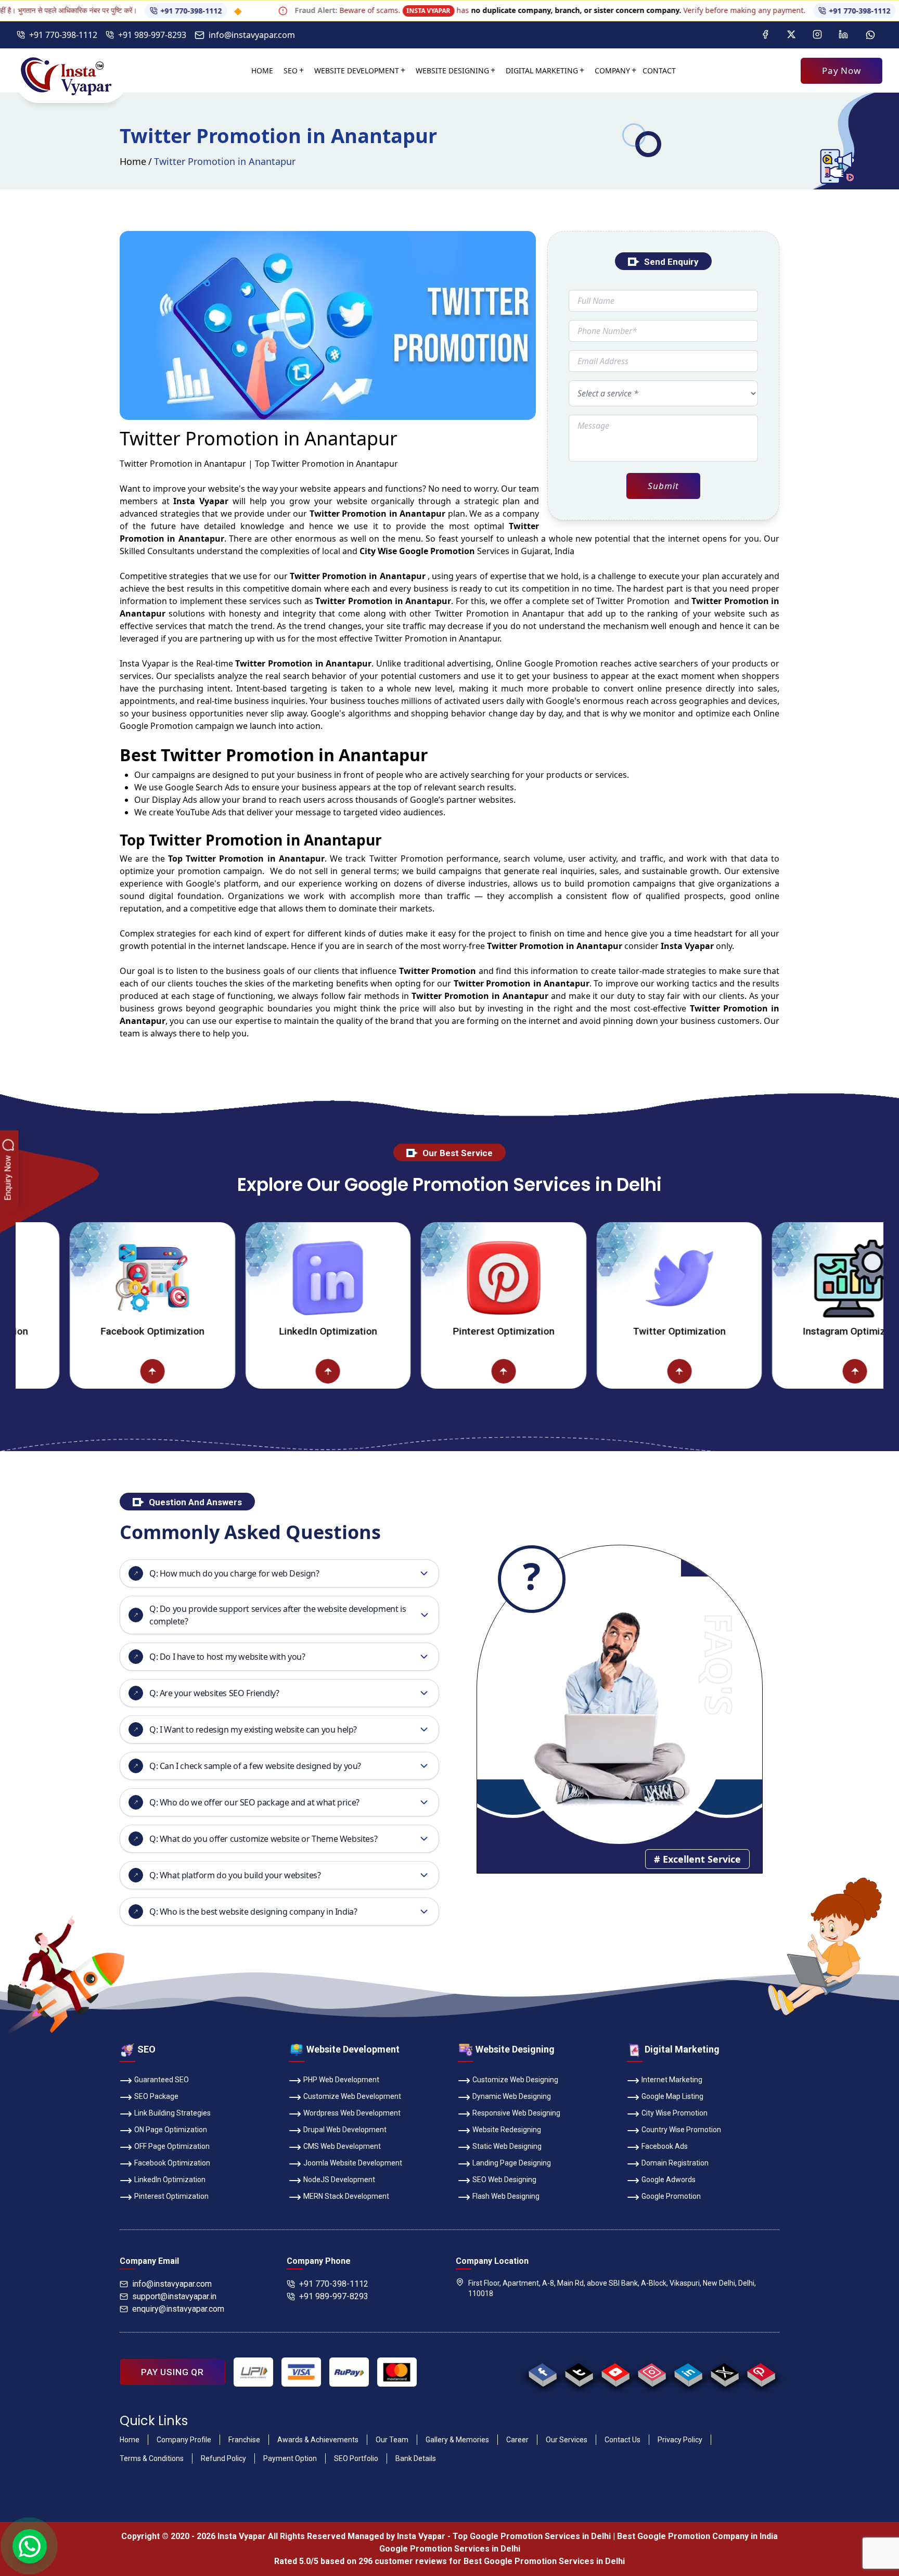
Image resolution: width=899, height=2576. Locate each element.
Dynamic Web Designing (512, 2096)
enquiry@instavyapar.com (178, 2309)
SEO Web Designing (504, 2180)
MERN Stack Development (346, 2196)
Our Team (392, 2440)
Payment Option (290, 2458)
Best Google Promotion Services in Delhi (544, 2561)
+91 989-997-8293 (152, 35)
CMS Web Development (342, 2146)
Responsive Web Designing (516, 2113)
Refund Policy (223, 2458)
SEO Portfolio (356, 2458)
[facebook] (542, 2372)
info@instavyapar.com (252, 35)
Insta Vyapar (145, 663)
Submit (663, 486)
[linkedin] (688, 2372)
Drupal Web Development (345, 2130)
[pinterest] (761, 2372)
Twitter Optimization (608, 1331)
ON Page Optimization (171, 2130)
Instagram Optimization (783, 1331)
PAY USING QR (172, 2372)
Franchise (244, 2440)
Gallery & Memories (457, 2440)
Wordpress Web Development (352, 2113)
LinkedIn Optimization (256, 1331)
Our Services (567, 2440)
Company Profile (184, 2440)
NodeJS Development (339, 2180)
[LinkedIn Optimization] (256, 1278)
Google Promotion (561, 663)
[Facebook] (765, 35)
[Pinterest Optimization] (432, 1278)
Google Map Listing (672, 2096)
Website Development (357, 71)
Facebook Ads (665, 2146)
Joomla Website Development (353, 2163)
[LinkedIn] (843, 35)
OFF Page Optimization (172, 2146)
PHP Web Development (341, 2080)
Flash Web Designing (506, 2196)
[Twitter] (791, 35)
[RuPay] (349, 2372)
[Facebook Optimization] (81, 1278)
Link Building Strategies (172, 2113)
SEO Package (156, 2096)
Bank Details (416, 2458)
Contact (659, 71)
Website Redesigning (507, 2130)
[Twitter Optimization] (608, 1278)
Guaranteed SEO (162, 2080)
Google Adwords (669, 2180)
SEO (291, 71)
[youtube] (615, 2372)
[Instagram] (817, 35)
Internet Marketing (672, 2080)
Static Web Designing (507, 2146)
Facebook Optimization (81, 1331)
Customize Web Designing (515, 2080)
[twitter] (724, 2372)
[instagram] (652, 2372)
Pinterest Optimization (432, 1331)
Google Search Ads (202, 787)
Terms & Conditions (152, 2458)
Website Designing (452, 71)
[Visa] (301, 2372)
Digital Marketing (542, 71)
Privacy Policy (680, 2440)
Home (262, 71)
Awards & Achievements (318, 2440)
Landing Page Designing (512, 2163)
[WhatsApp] (870, 35)
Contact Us (622, 2440)
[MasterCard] (397, 2372)
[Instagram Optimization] (784, 1278)
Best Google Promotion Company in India (697, 2536)
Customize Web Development (352, 2096)
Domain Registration (675, 2163)
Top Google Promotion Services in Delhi (532, 2536)
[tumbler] (579, 2372)
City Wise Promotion (675, 2113)
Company (612, 71)
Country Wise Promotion (681, 2130)
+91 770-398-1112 (120, 11)
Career (517, 2440)
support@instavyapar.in (174, 2296)
